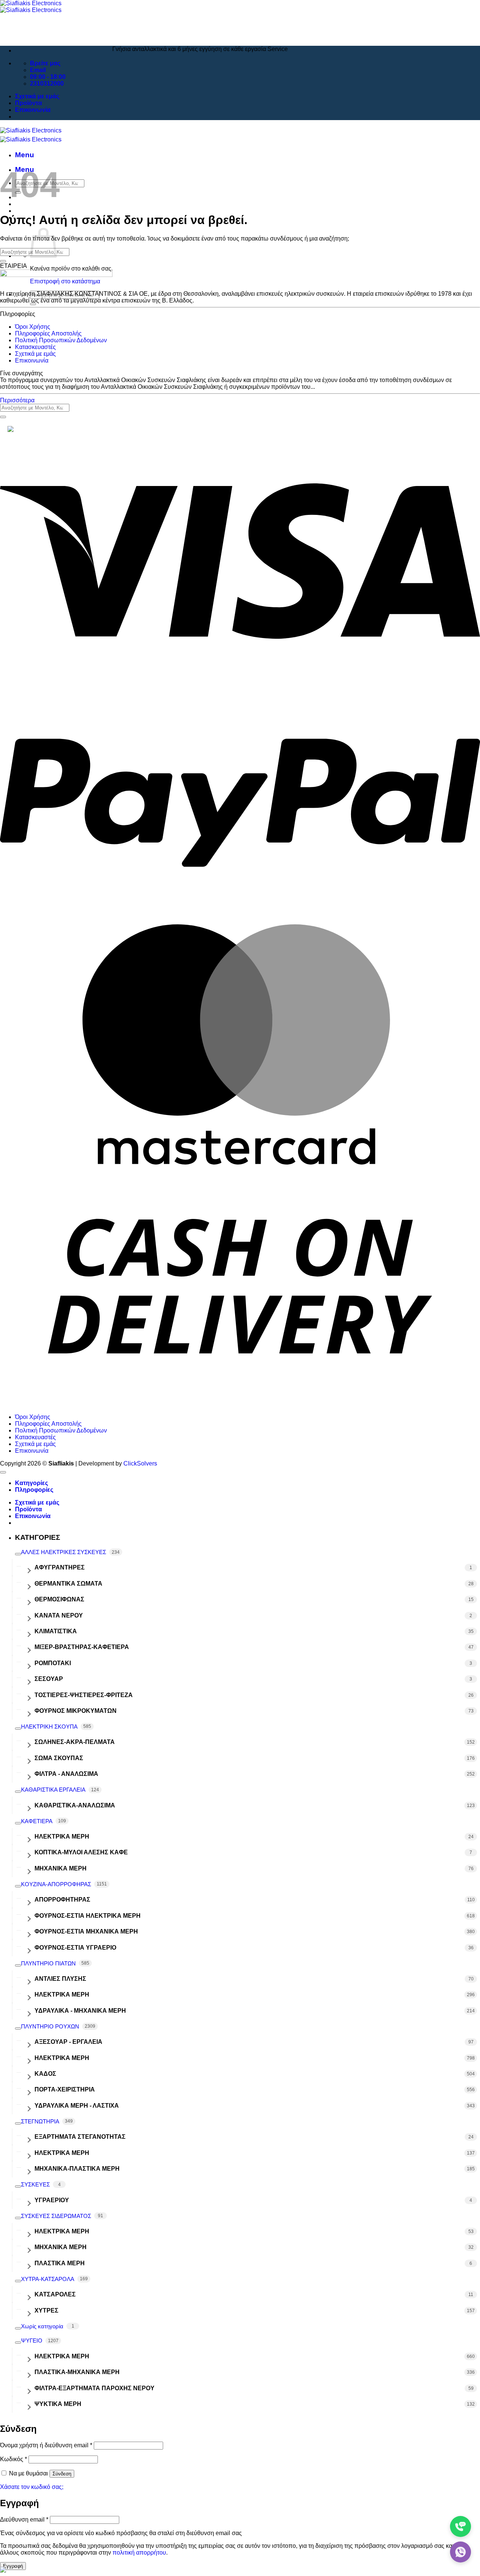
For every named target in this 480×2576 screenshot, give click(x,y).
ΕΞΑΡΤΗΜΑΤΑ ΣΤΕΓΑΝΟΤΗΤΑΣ (80, 2137)
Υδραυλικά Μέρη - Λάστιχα (77, 2106)
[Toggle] (18, 1554)
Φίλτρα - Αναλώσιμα (66, 1774)
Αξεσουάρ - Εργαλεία (68, 2042)
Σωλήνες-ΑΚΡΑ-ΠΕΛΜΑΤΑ (75, 1742)
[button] (25, 155)
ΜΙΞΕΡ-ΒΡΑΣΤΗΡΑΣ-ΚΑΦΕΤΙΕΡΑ (82, 1647)
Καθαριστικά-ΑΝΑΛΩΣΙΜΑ (75, 1805)
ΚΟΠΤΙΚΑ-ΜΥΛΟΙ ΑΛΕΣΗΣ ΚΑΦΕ (81, 1852)
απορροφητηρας (62, 1900)
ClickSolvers (140, 1463)
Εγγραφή (13, 2566)
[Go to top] (3, 1472)
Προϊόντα (28, 103)
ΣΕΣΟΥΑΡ (49, 1679)
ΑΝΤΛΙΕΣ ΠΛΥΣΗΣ (60, 1979)
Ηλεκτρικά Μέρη (62, 2058)
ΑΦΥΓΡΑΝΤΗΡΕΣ (60, 1567)
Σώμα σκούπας (59, 1758)
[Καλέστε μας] (460, 2526)
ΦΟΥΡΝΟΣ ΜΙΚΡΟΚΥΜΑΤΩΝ (76, 1711)
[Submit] (33, 304)
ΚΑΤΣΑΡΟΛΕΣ (55, 2294)
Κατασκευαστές (35, 347)
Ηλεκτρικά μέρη (62, 1994)
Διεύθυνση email (24, 2520)
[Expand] (28, 1568)
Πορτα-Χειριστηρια (65, 2089)
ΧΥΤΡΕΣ (46, 2310)
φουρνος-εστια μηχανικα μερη (86, 1931)
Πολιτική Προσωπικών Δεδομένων (61, 340)
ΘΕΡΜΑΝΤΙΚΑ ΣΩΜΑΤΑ (68, 1584)
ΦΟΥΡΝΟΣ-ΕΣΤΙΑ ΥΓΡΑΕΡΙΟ (75, 1948)
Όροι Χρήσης (33, 327)
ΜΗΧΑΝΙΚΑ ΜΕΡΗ (61, 1868)
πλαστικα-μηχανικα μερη (77, 2372)
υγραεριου (52, 2200)
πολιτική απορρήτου (139, 2553)
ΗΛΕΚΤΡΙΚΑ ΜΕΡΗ (62, 1836)
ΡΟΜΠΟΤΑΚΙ (53, 1663)
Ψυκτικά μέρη (58, 2404)
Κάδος (45, 2074)
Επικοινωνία (33, 110)
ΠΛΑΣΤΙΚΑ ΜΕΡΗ (60, 2263)
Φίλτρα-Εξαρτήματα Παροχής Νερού (94, 2388)
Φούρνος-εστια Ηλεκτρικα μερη (88, 1916)
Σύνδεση (62, 2474)
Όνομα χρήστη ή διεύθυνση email (46, 2445)
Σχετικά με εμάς (37, 96)
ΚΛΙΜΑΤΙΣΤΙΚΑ (56, 1631)
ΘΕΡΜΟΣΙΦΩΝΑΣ (59, 1599)
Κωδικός (13, 2459)
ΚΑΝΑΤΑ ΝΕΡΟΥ (59, 1615)
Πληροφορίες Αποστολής (48, 333)
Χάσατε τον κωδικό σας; (32, 2487)
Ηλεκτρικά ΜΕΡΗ (62, 2356)
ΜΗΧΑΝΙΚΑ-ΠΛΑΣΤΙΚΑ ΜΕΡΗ (77, 2169)
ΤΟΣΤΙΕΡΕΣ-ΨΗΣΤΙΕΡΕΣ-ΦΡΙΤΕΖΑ (84, 1695)
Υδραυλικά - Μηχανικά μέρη (80, 2011)
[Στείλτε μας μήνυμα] (460, 2552)
